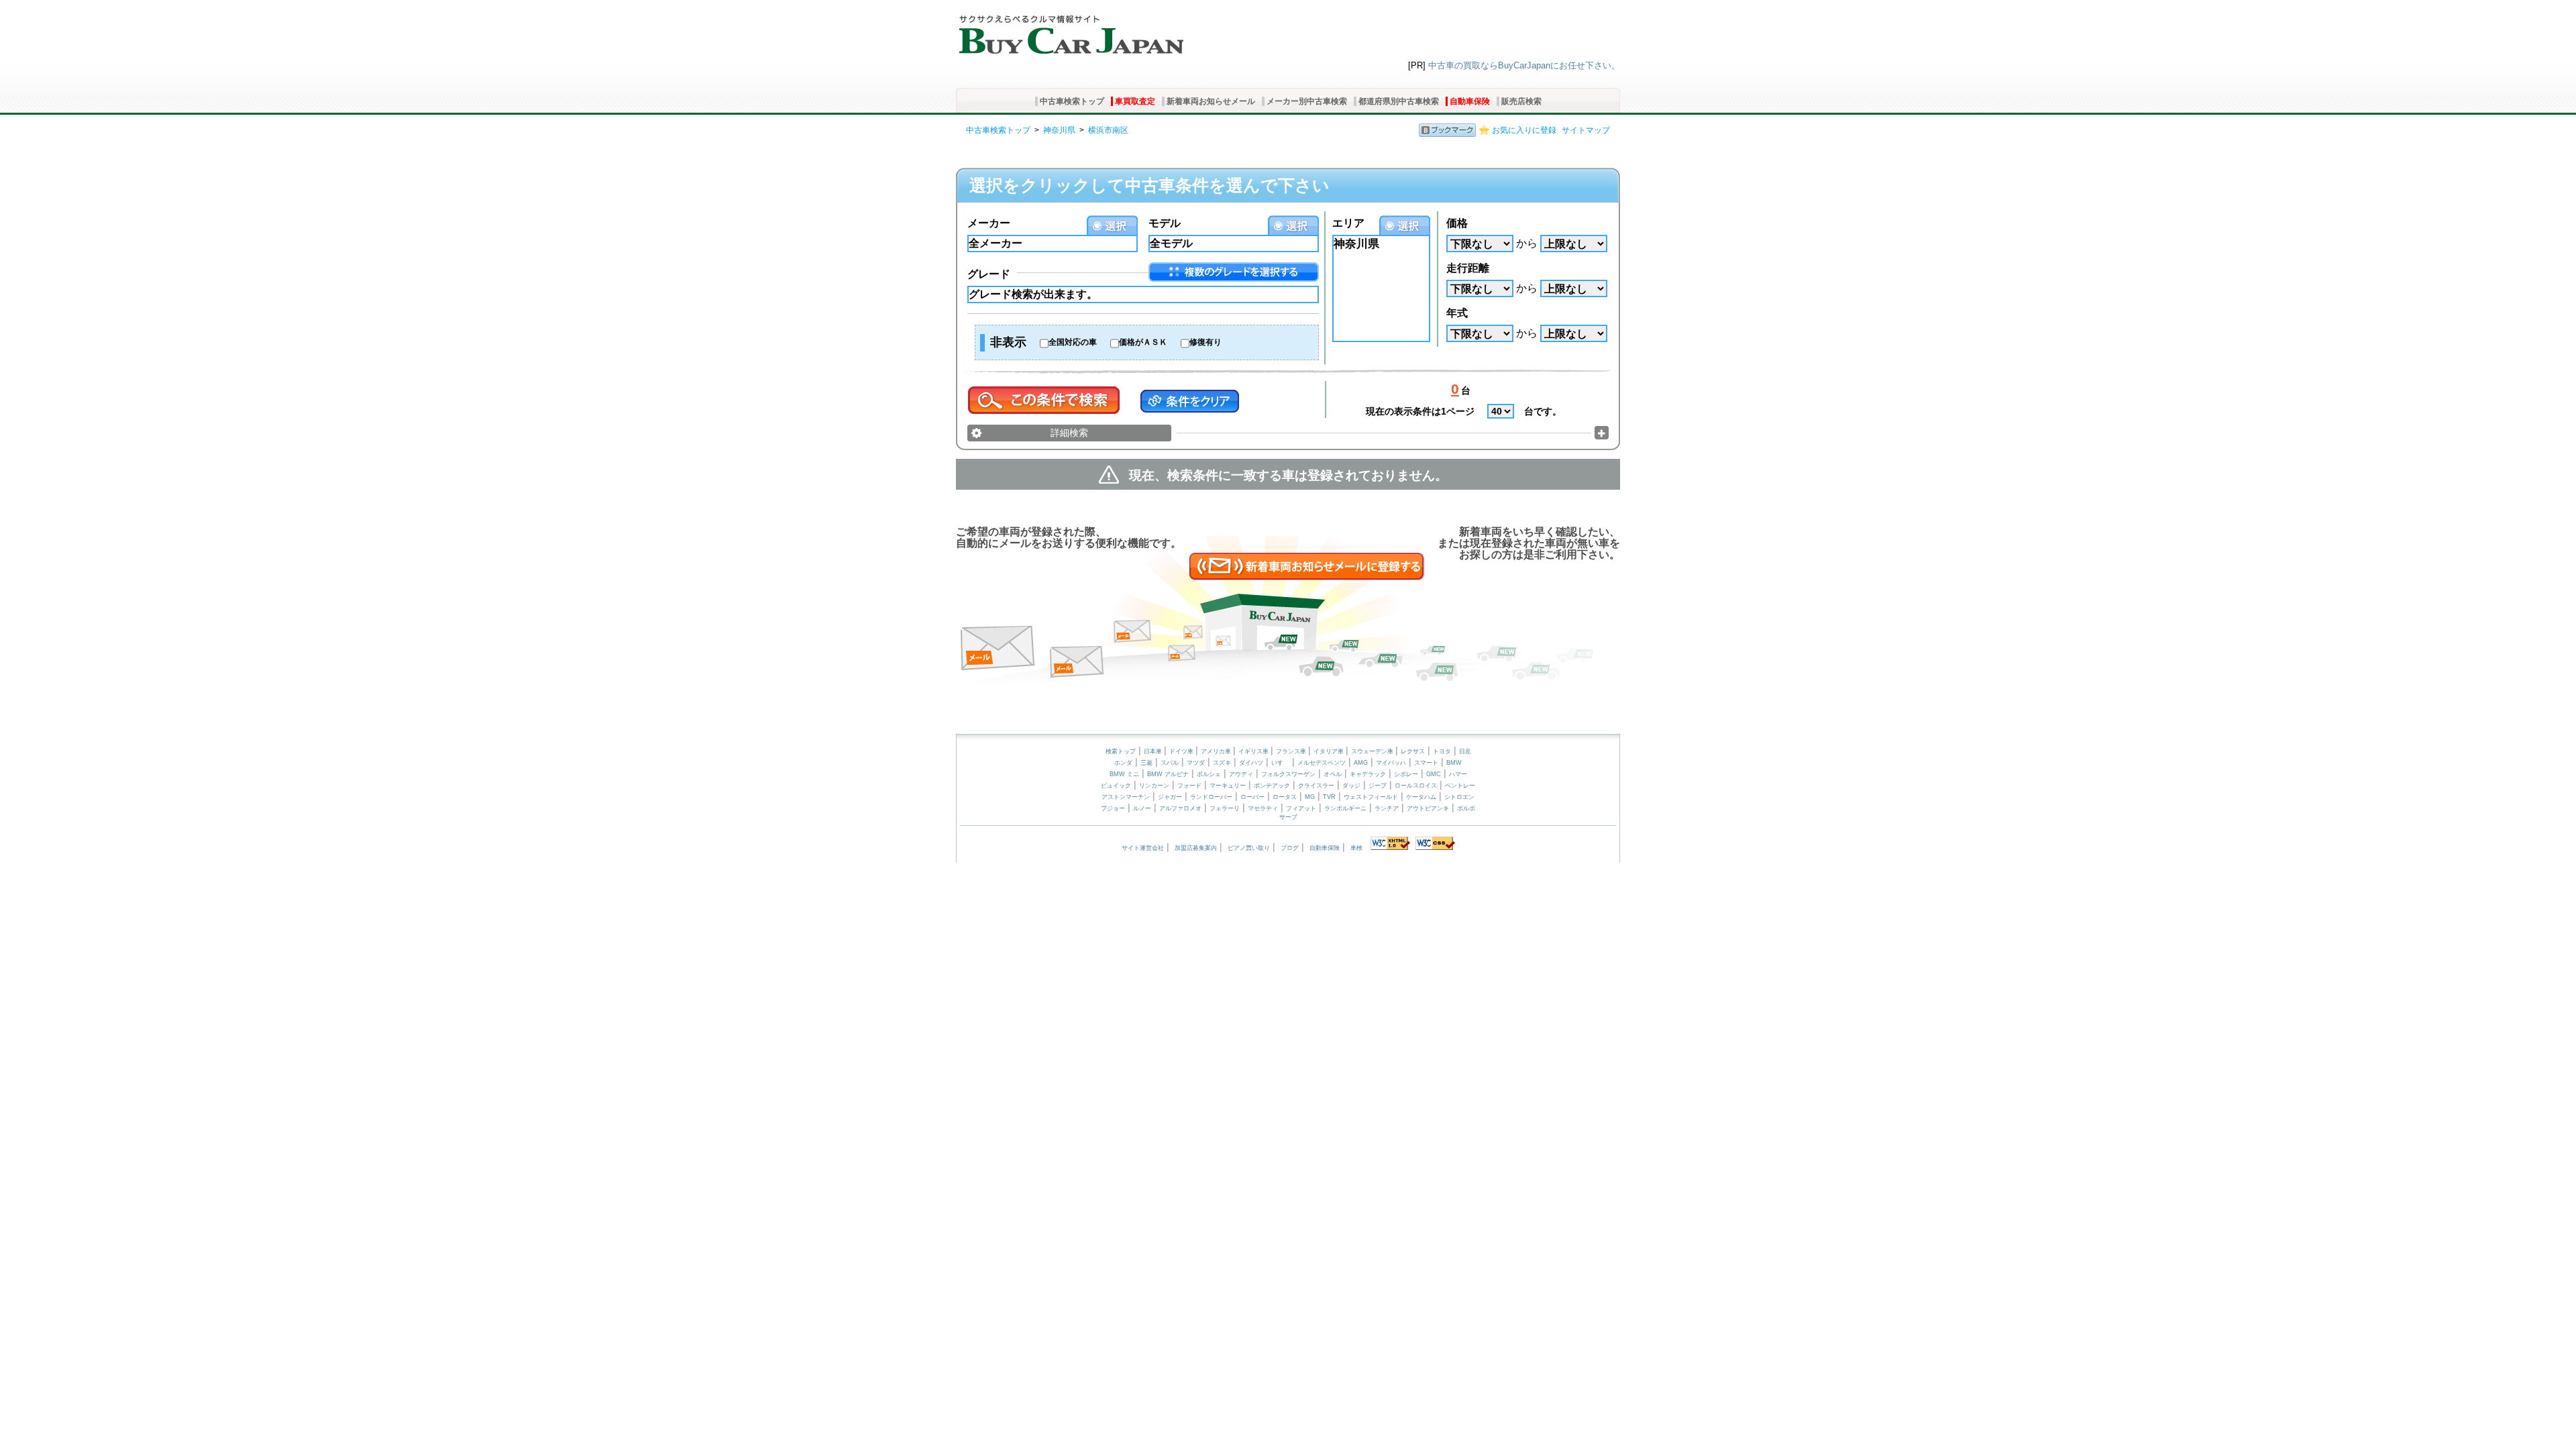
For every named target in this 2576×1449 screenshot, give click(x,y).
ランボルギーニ (1345, 808)
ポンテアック (1272, 786)
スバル (1170, 763)
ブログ (1290, 848)
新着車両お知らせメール (1211, 101)
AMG (1361, 763)
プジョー (1113, 808)
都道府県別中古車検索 (1399, 101)
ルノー (1142, 808)
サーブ (1288, 817)
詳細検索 (1069, 433)
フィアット (1301, 808)
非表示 (1008, 342)
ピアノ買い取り (1249, 848)
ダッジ (1351, 786)
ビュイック (1116, 786)
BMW (1454, 763)
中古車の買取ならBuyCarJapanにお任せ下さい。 (1524, 65)
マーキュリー (1228, 786)
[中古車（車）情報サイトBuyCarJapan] (1070, 30)
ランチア (1387, 808)
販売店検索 (1521, 101)
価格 (1457, 223)
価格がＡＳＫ (1143, 342)
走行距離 (1468, 268)
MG (1310, 797)
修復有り (1205, 342)
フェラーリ (1225, 808)
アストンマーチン (1126, 797)
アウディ (1241, 774)
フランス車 (1292, 751)
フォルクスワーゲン (1288, 774)
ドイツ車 (1182, 751)
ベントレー (1460, 786)
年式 (1457, 313)
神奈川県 (1059, 130)
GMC (1434, 774)
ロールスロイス (1416, 786)
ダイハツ (1251, 763)
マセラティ (1263, 808)
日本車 (1154, 751)
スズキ (1222, 763)
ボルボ (1466, 808)
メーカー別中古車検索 (1307, 101)
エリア (1348, 223)
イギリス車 (1254, 751)
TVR (1329, 797)
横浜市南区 (1108, 130)
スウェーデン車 (1373, 751)
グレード (989, 274)
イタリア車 (1330, 751)
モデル (1165, 223)
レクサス (1413, 751)
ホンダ (1123, 763)
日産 (1465, 751)
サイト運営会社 (1143, 848)
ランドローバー (1211, 797)
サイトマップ (1586, 130)
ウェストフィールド (1371, 797)
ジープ (1378, 786)
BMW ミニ (1124, 774)
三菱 (1146, 763)
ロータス (1285, 797)
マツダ (1196, 763)
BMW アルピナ (1168, 774)
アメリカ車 (1217, 751)
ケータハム (1421, 797)
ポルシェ (1209, 774)
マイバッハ (1391, 763)
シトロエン (1459, 797)
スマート (1426, 763)
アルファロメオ (1180, 808)
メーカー (989, 223)
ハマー (1458, 774)
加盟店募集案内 (1196, 848)
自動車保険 (1470, 101)
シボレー (1406, 774)
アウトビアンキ (1428, 808)
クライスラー (1316, 786)
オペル (1333, 774)
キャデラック (1368, 774)
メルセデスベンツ (1322, 763)
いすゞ (1280, 763)
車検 (1356, 848)
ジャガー (1170, 797)
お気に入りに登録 (1524, 130)
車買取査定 (1135, 101)
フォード (1189, 786)
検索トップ (1121, 751)
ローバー (1252, 797)
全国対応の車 (1073, 342)
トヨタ (1442, 751)
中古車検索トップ (1072, 101)
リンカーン (1154, 786)
